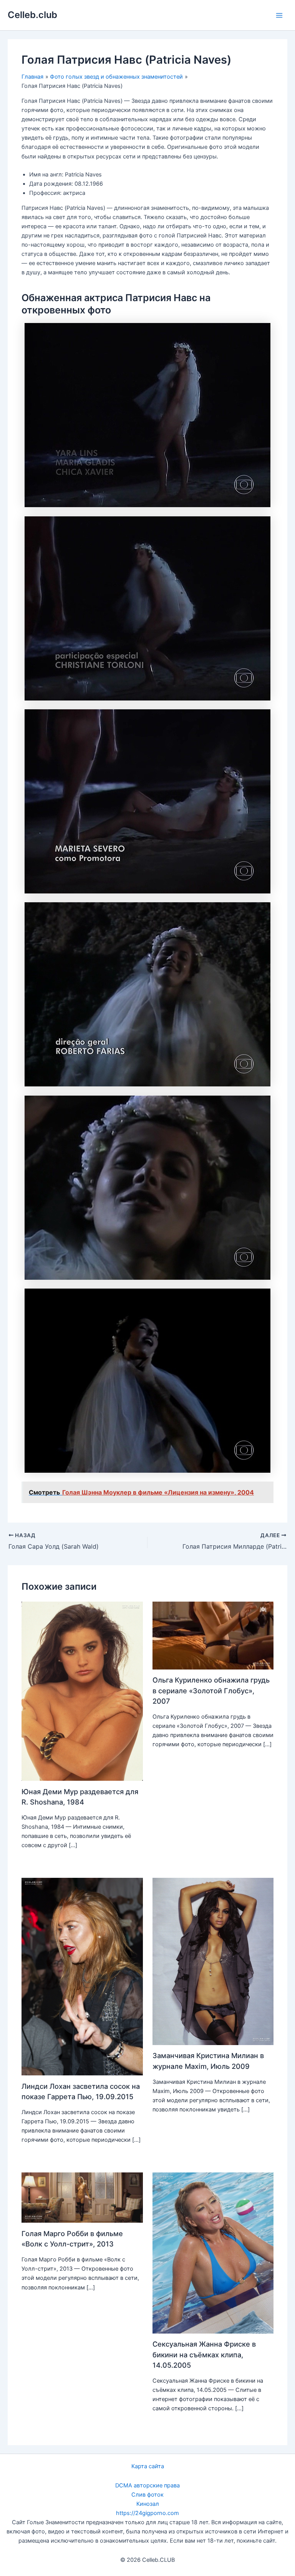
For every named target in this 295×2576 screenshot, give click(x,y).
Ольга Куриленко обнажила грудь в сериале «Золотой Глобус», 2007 (211, 1690)
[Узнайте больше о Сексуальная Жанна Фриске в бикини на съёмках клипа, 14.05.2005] (213, 2253)
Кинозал (148, 2504)
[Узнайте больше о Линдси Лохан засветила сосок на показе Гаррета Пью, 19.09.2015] (82, 1976)
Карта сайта (148, 2466)
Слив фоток (147, 2495)
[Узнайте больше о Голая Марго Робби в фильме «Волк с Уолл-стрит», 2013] (82, 2197)
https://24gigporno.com (147, 2513)
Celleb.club (32, 15)
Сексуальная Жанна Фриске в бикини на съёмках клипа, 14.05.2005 (204, 2354)
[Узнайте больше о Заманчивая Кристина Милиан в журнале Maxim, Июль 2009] (213, 1961)
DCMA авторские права (147, 2485)
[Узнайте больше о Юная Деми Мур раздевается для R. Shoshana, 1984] (82, 1691)
